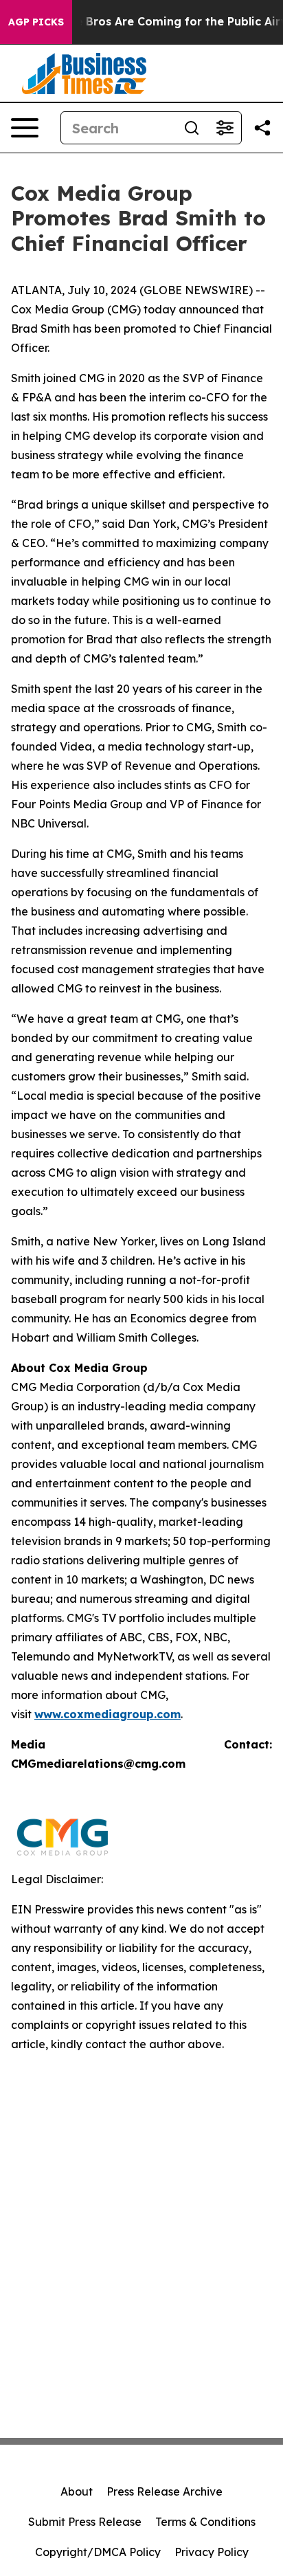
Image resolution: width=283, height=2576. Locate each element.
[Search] (192, 128)
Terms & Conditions (205, 2522)
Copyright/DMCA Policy (98, 2552)
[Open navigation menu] (25, 128)
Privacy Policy (212, 2552)
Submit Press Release (85, 2522)
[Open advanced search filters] (225, 128)
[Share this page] (262, 128)
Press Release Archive (165, 2491)
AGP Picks (36, 22)
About (77, 2491)
